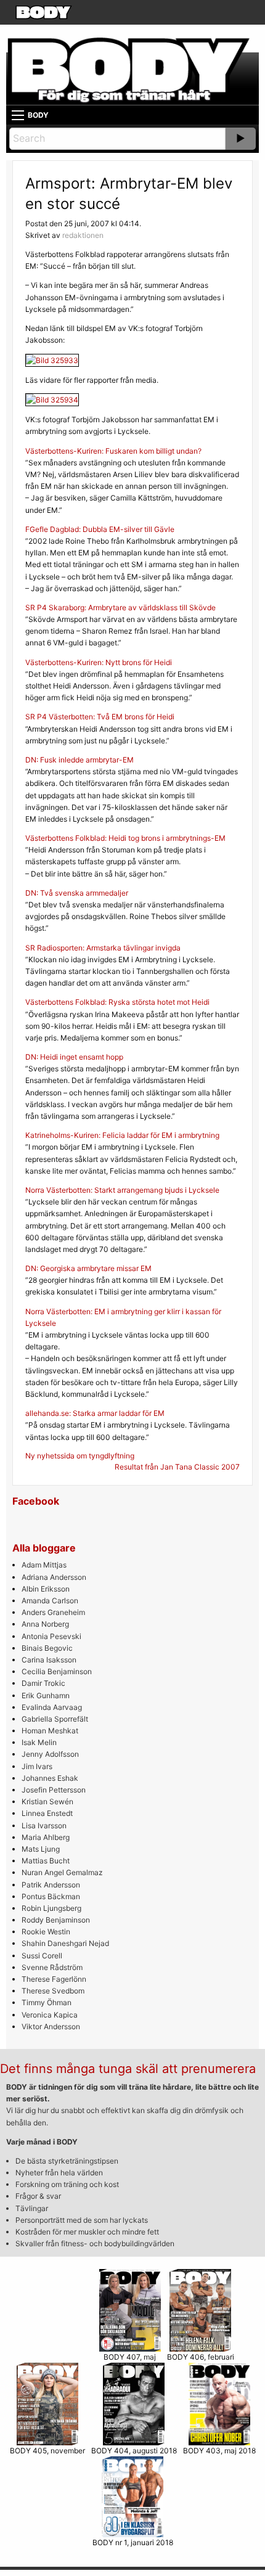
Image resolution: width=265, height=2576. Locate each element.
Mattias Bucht (46, 1861)
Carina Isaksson (49, 1660)
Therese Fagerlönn (54, 1979)
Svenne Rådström (52, 1967)
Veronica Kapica (50, 2015)
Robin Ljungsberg (51, 1908)
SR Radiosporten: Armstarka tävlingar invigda (103, 948)
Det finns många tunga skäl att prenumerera (128, 2069)
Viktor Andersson (51, 2026)
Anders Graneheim (53, 1612)
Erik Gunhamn (46, 1695)
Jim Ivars (37, 1766)
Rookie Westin (46, 1932)
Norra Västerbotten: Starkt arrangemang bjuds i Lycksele (122, 1190)
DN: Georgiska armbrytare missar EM (88, 1268)
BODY (38, 115)
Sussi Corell (42, 1956)
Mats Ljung (41, 1849)
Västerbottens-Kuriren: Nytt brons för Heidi (99, 662)
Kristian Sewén (47, 1801)
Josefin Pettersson (54, 1790)
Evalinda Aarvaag (52, 1707)
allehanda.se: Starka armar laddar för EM (95, 1413)
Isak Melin (39, 1742)
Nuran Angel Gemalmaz (62, 1872)
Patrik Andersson (51, 1885)
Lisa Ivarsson (44, 1826)
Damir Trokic (43, 1683)
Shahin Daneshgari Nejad (65, 1943)
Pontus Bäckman (51, 1896)
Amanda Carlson (50, 1601)
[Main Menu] (18, 115)
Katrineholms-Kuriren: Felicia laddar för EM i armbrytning (122, 1135)
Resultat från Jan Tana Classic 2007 (177, 1467)
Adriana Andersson (54, 1577)
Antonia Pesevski (51, 1636)
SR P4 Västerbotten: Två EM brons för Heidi (100, 717)
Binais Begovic (47, 1648)
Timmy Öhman (47, 2002)
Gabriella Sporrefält (55, 1719)
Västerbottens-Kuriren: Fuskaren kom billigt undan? (113, 451)
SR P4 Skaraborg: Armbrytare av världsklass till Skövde (120, 607)
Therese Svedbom (53, 1991)
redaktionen (83, 235)
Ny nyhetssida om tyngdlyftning (80, 1456)
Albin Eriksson (46, 1589)
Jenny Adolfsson (50, 1754)
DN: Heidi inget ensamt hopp (74, 1057)
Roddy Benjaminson (56, 1920)
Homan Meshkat (50, 1731)
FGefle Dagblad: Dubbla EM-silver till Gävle (100, 529)
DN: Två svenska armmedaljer (77, 893)
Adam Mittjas (44, 1565)
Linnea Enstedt (47, 1813)
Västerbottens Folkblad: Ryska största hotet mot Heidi (117, 1002)
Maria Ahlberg (46, 1837)
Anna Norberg (45, 1624)
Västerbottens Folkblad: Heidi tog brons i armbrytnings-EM (125, 838)
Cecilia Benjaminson (57, 1671)
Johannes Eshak (50, 1778)
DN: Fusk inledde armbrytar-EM (79, 760)
